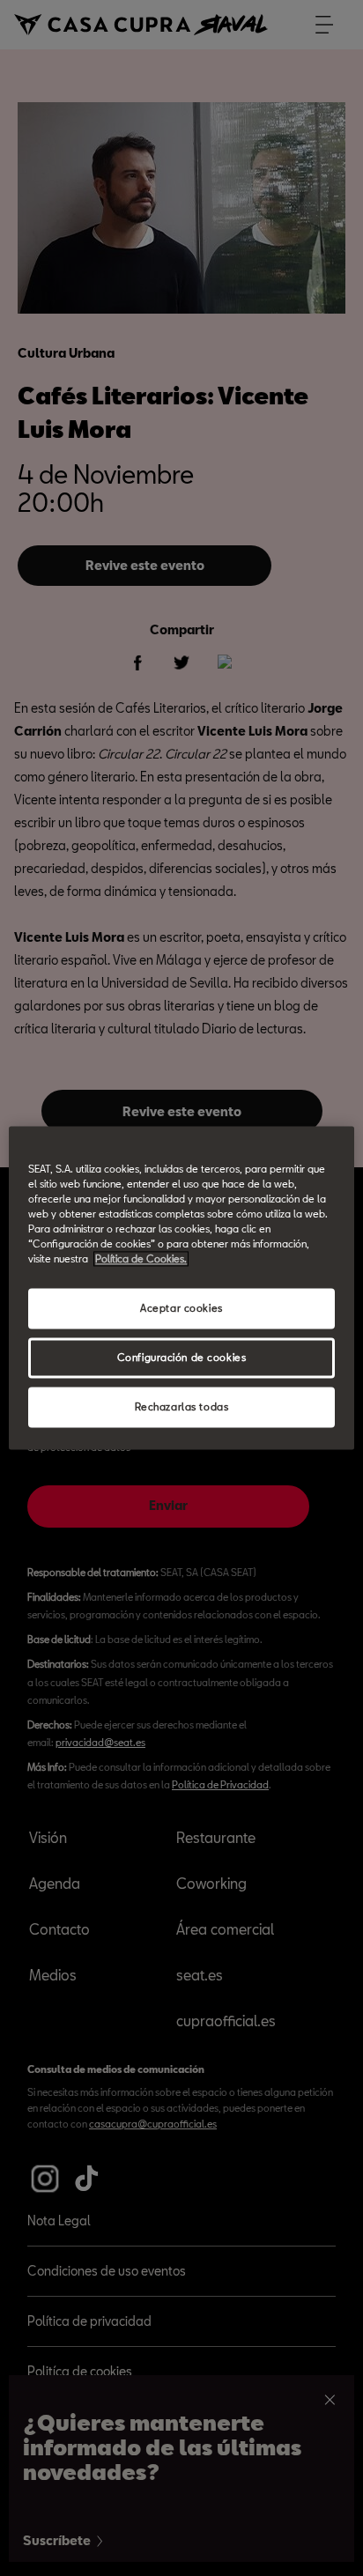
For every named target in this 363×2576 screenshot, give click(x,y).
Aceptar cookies (181, 1309)
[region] (181, 1288)
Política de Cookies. (141, 1259)
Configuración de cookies (182, 1358)
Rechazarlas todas (182, 1407)
